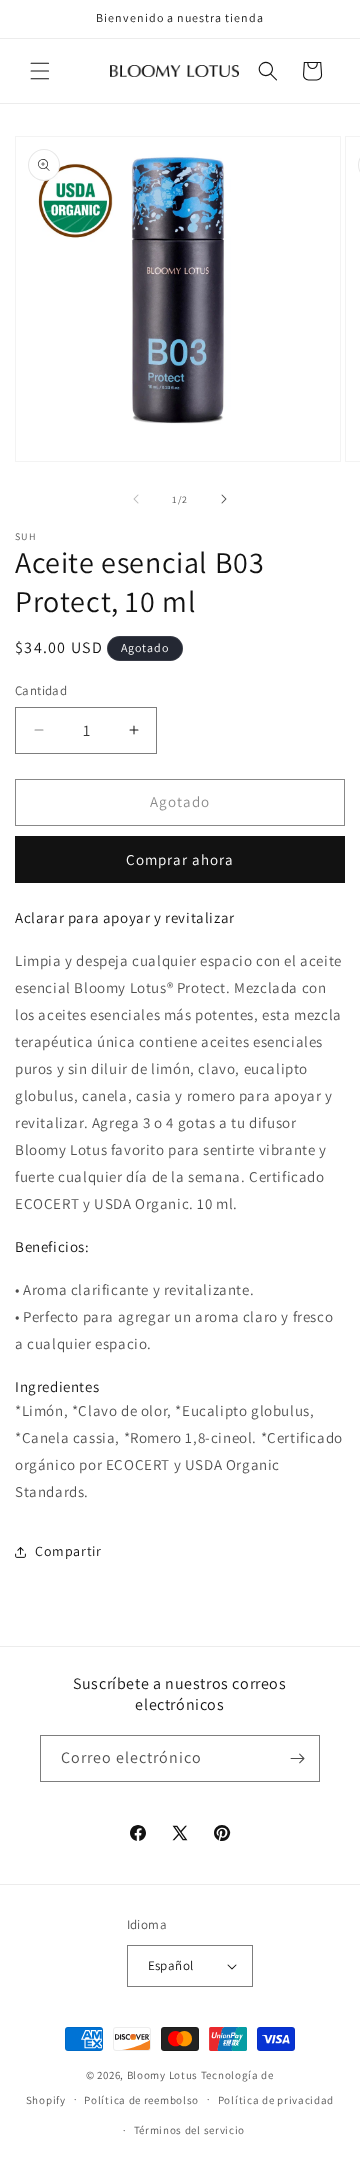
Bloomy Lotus (162, 2075)
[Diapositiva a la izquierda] (136, 499)
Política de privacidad (276, 2100)
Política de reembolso (141, 2100)
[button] (40, 71)
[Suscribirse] (297, 1758)
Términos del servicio (190, 2130)
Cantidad (41, 690)
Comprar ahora (180, 859)
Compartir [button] (68, 1551)
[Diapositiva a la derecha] (224, 499)
